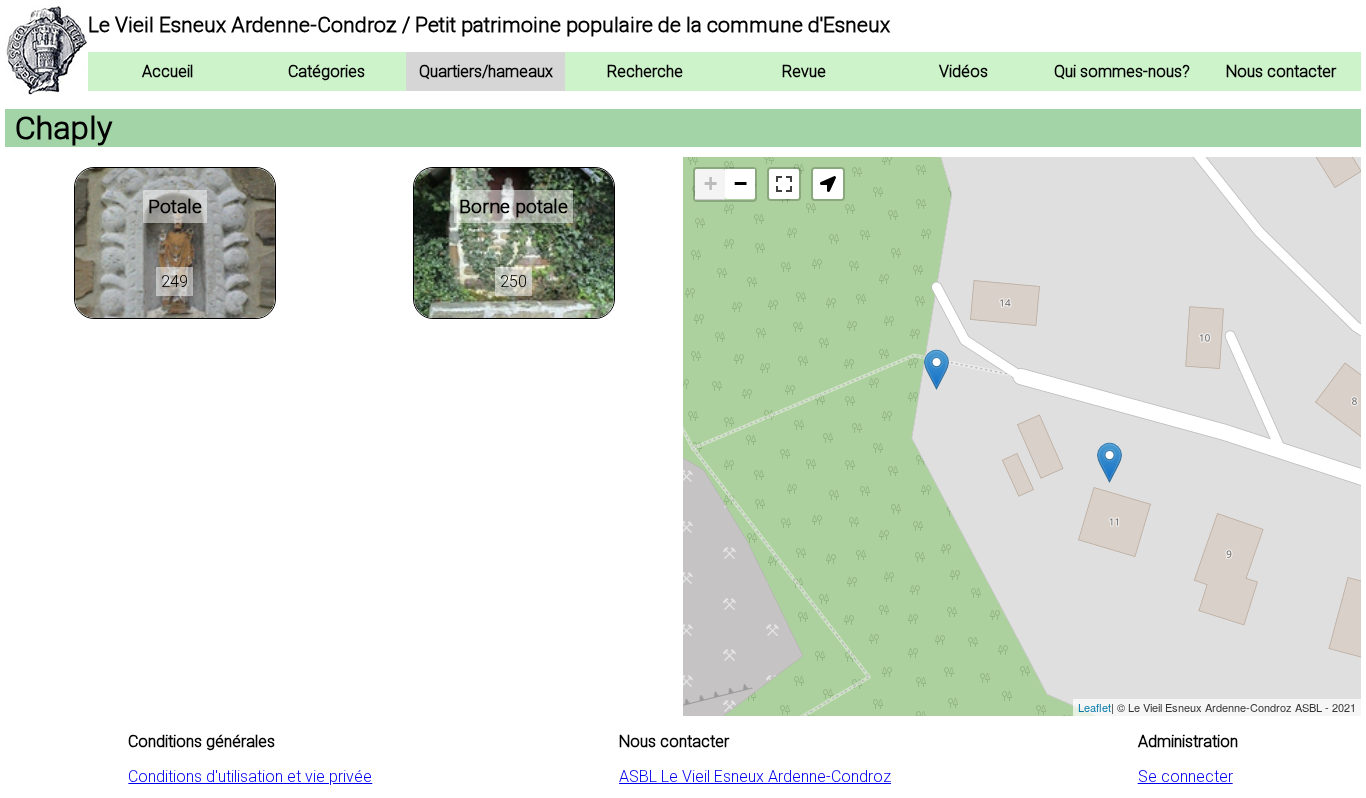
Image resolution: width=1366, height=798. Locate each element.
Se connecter (1185, 776)
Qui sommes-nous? (1122, 71)
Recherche (645, 71)
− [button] (740, 183)
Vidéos (963, 71)
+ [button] (710, 183)
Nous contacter (1281, 71)
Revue (804, 71)
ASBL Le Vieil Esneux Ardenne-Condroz (755, 776)
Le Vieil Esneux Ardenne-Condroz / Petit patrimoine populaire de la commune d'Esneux (489, 25)
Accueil (167, 71)
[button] (828, 184)
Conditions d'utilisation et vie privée (250, 776)
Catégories (326, 71)
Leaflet (1094, 707)
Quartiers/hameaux (486, 71)
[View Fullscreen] (784, 184)
